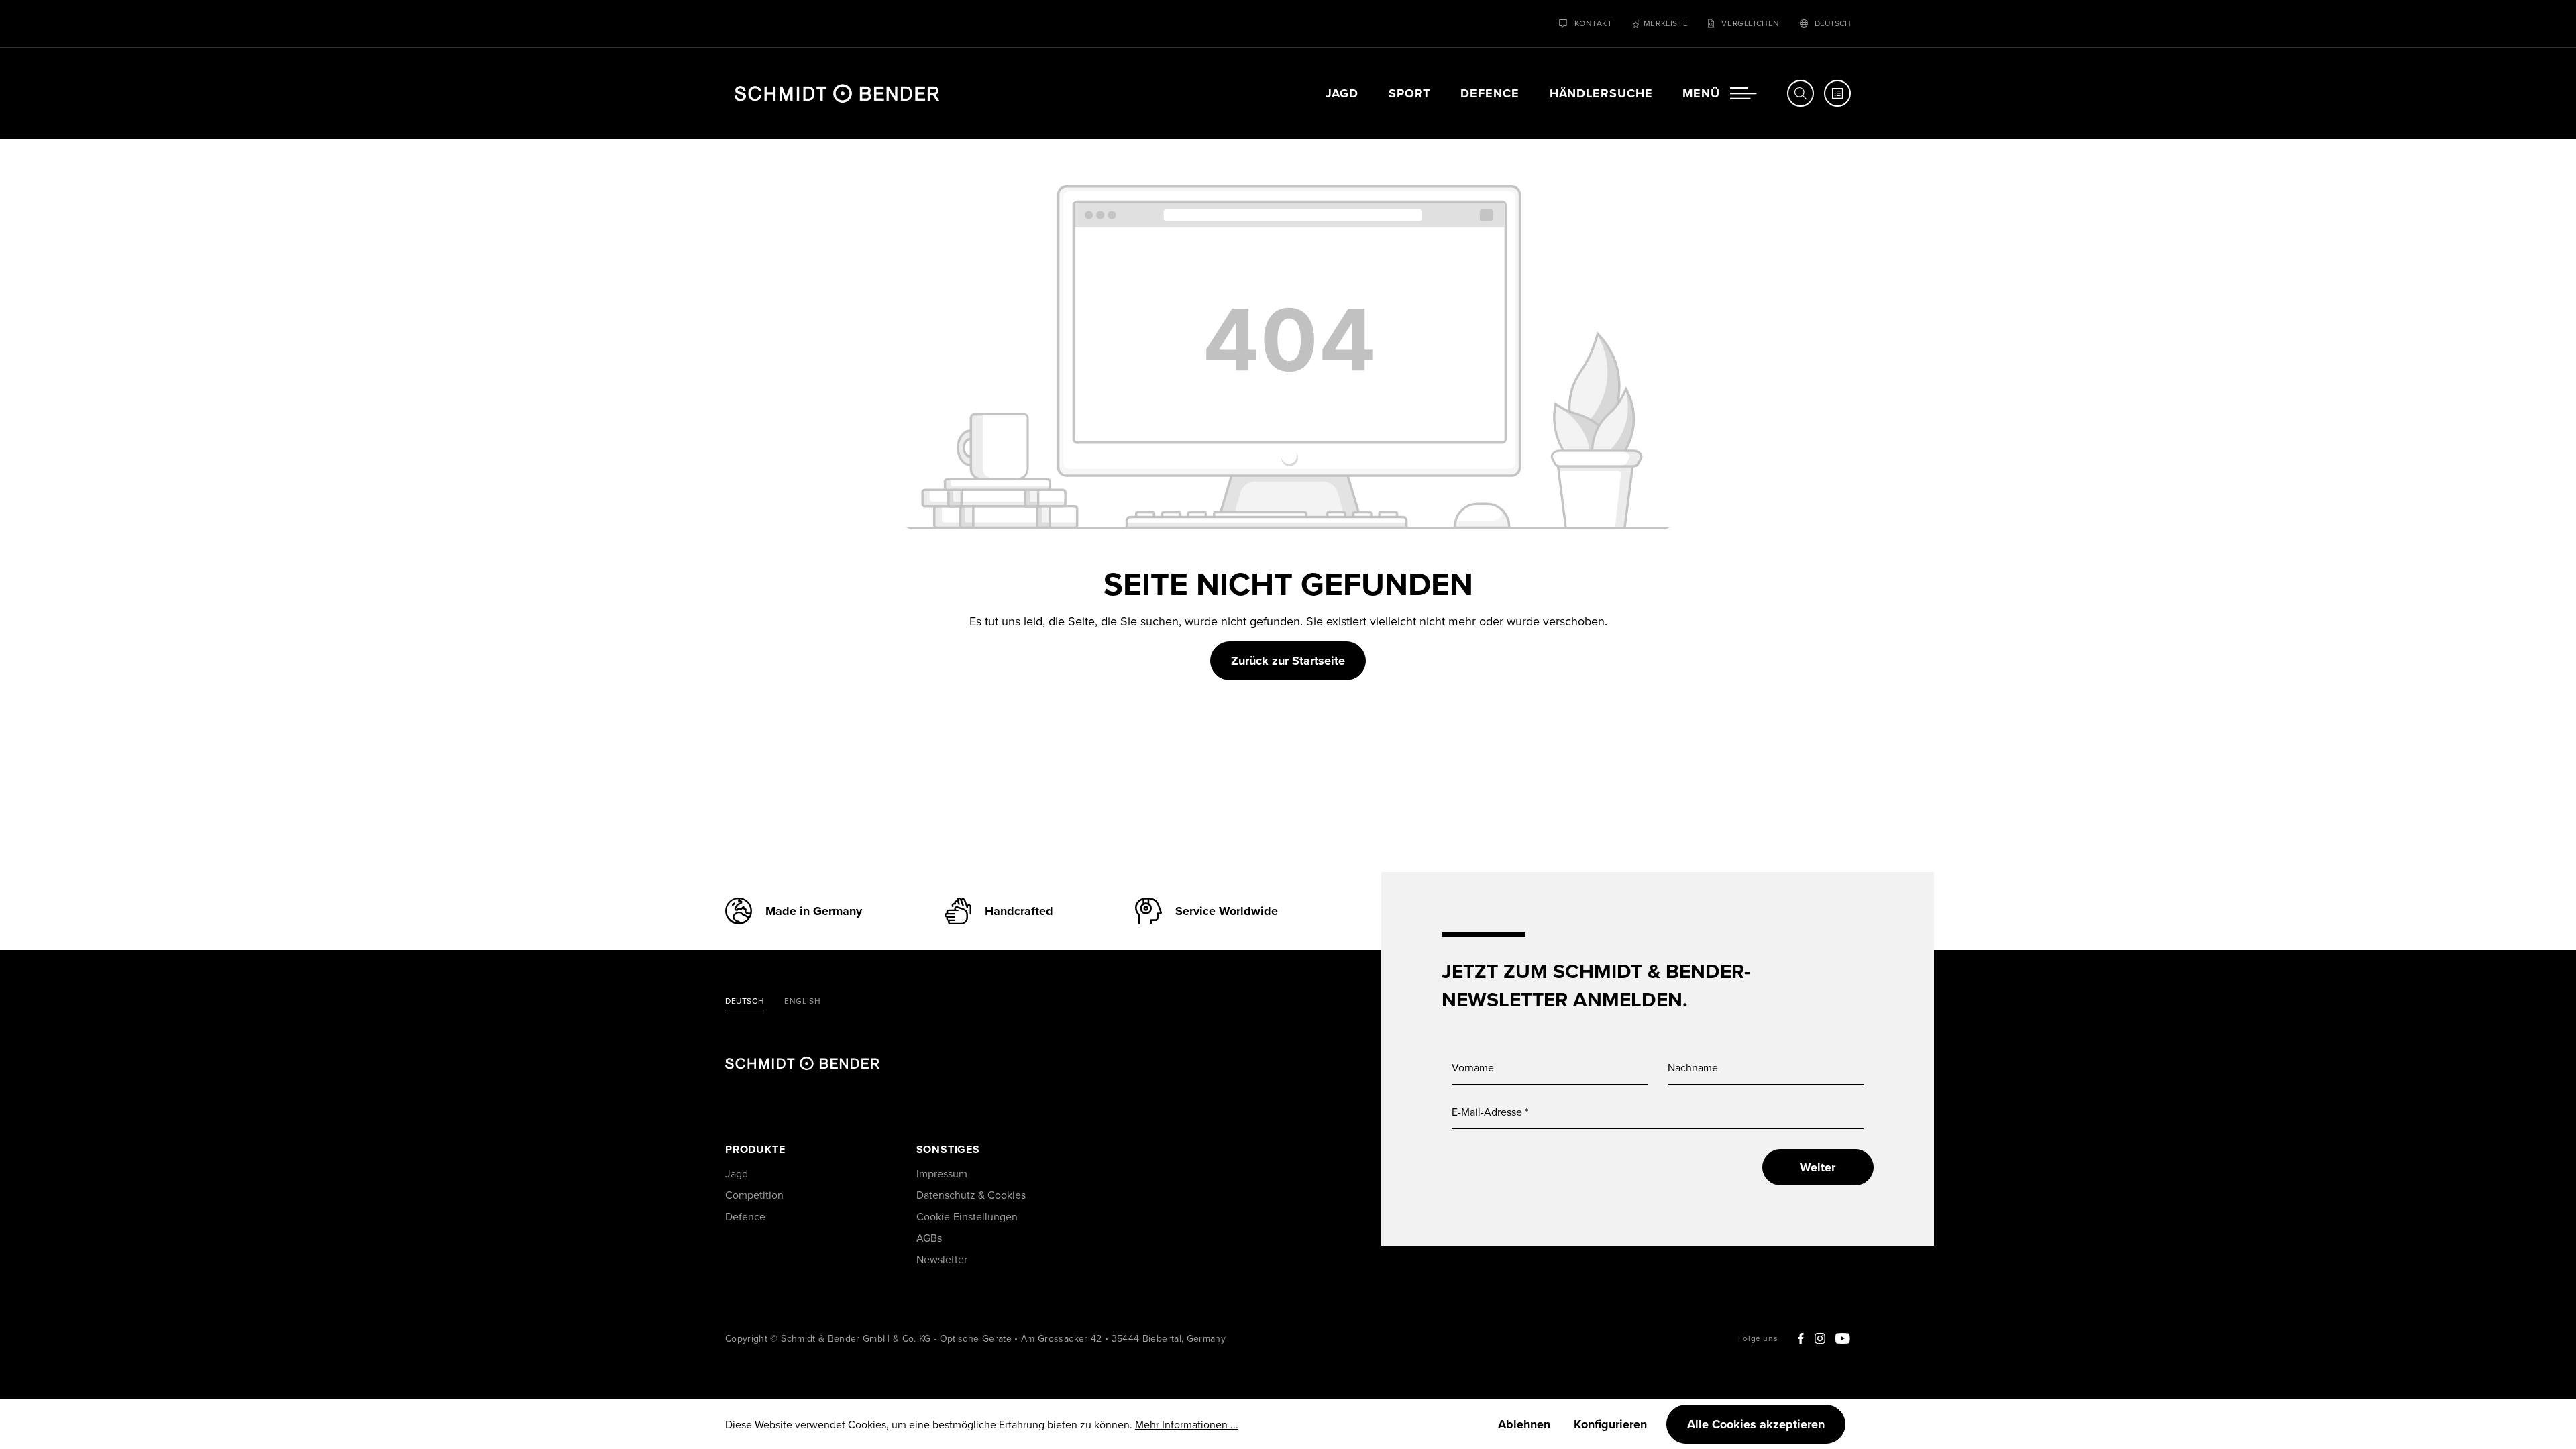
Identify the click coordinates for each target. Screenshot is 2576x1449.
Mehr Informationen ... (1187, 1424)
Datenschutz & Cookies (971, 1195)
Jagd (1342, 93)
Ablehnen (1524, 1424)
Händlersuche (1601, 93)
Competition (754, 1195)
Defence (1490, 93)
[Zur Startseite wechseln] (837, 93)
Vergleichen (1751, 23)
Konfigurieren (1610, 1424)
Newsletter (942, 1259)
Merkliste (1666, 23)
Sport (1410, 93)
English (802, 1002)
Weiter (1818, 1167)
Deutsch (745, 1002)
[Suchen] (1801, 93)
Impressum (942, 1173)
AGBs (929, 1238)
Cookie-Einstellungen (967, 1216)
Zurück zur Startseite (1288, 661)
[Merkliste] (1837, 93)
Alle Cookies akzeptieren (1756, 1424)
